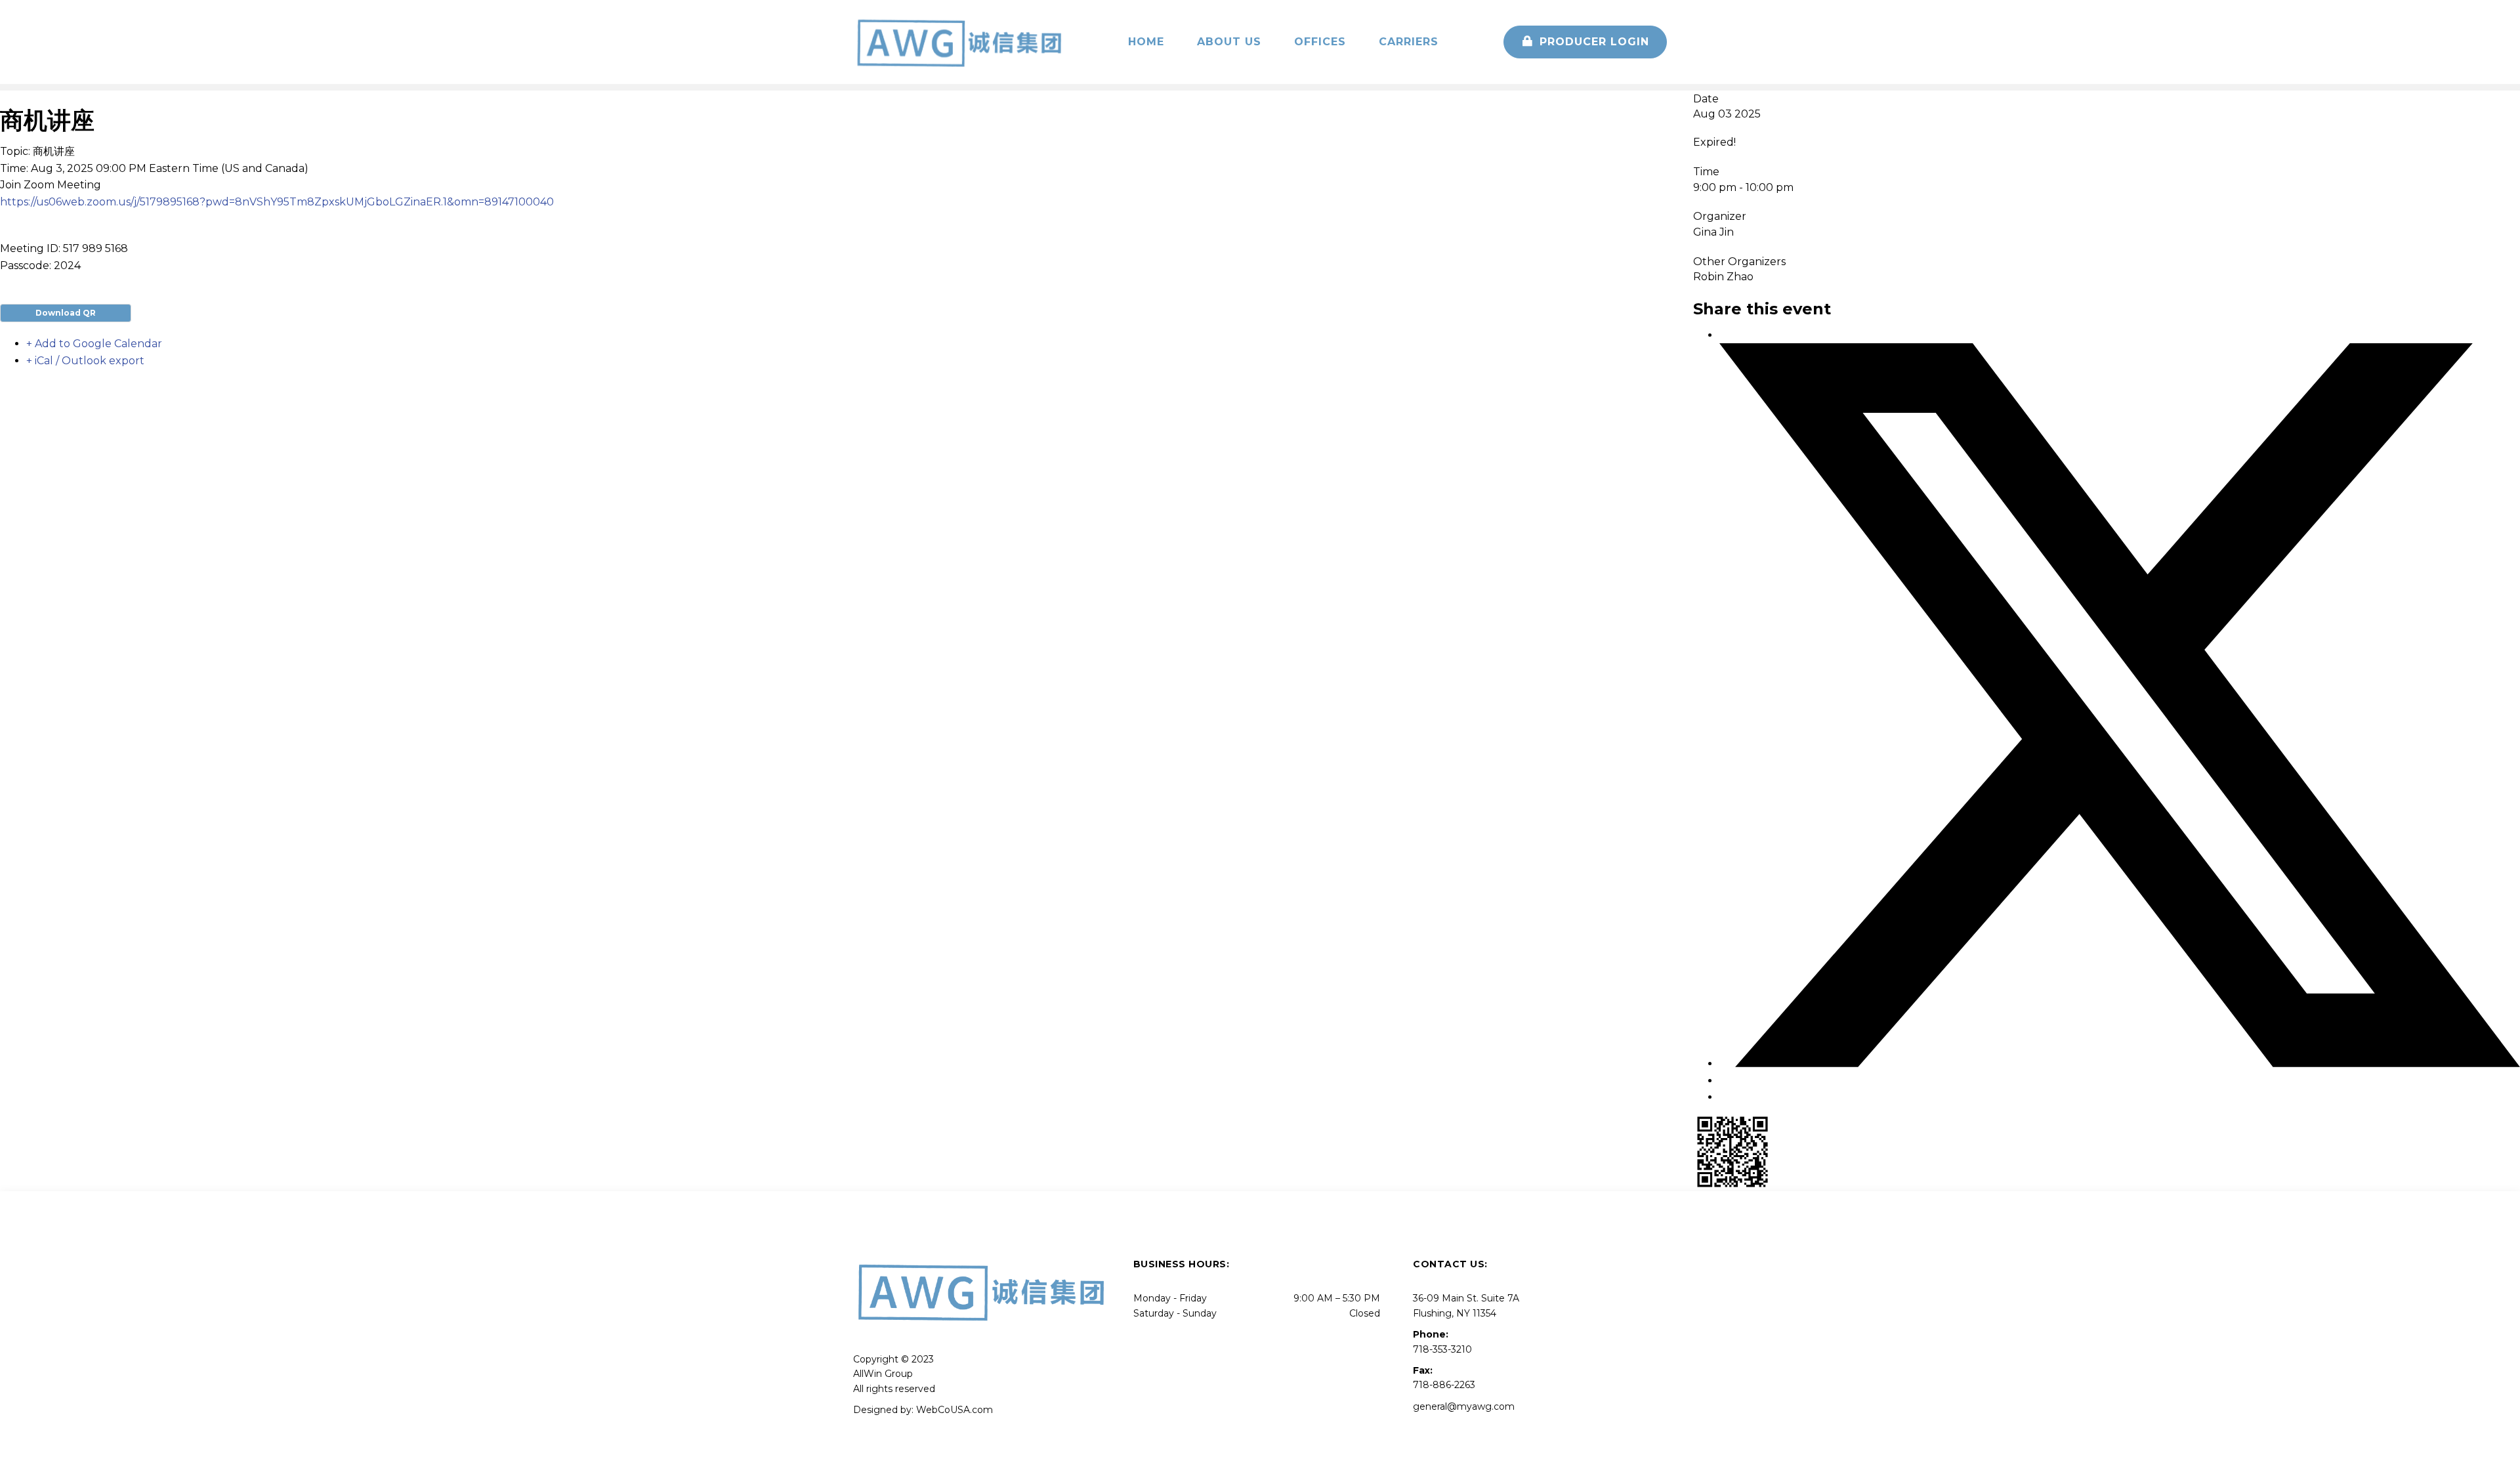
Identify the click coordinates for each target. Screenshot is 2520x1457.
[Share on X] (2120, 1064)
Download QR (66, 313)
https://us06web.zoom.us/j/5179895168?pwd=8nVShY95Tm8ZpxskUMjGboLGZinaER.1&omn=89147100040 (277, 202)
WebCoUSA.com (955, 1410)
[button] (1585, 42)
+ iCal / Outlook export (85, 361)
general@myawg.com (1464, 1406)
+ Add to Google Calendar (94, 344)
